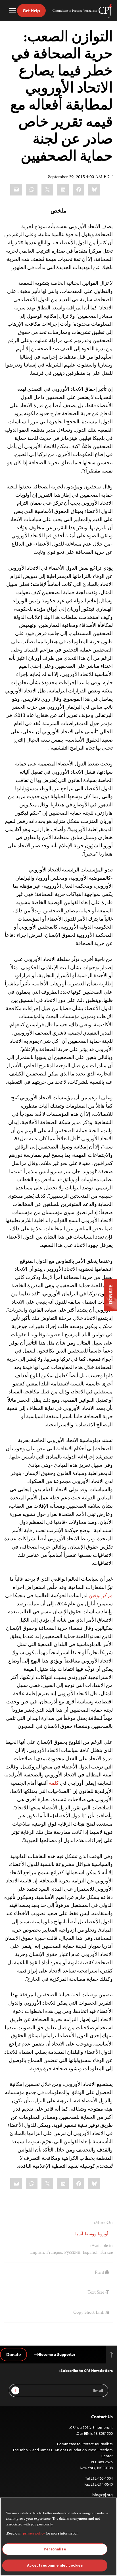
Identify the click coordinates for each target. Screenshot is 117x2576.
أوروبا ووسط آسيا (92, 2234)
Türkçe (106, 2253)
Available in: (102, 2246)
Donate (13, 2354)
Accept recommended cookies (55, 2565)
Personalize (55, 2549)
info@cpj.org (102, 2495)
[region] (58, 2537)
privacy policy (34, 2534)
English (37, 2253)
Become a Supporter (57, 2354)
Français (54, 2253)
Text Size (96, 2293)
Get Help (31, 11)
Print (100, 2273)
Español (90, 2253)
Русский (72, 2253)
